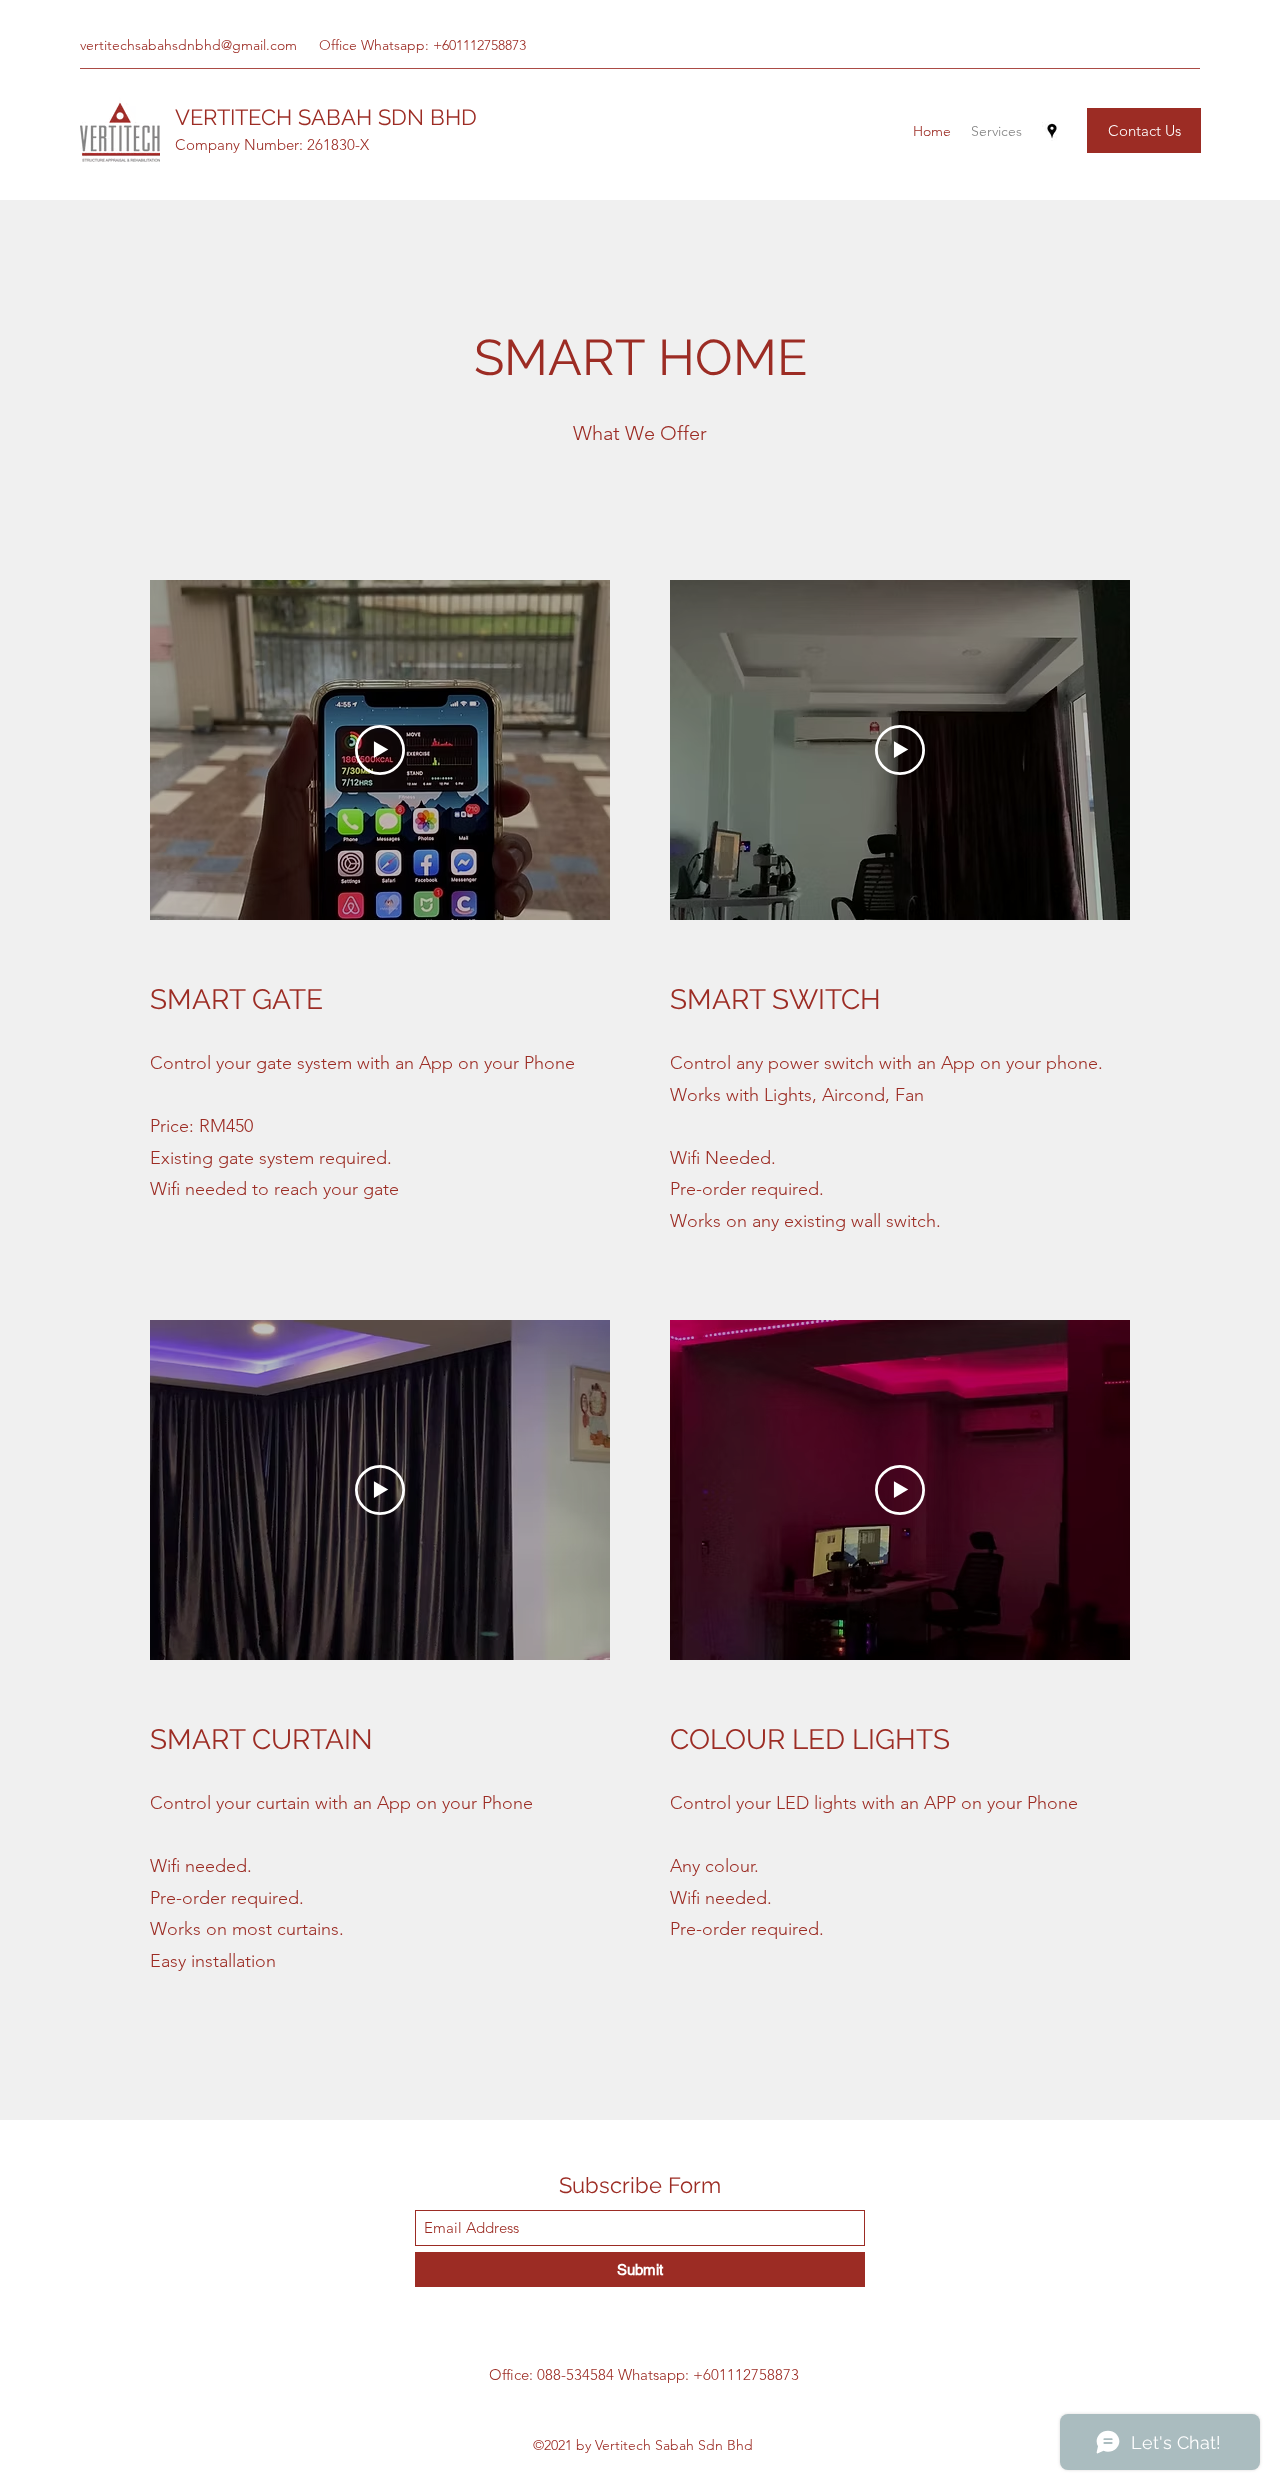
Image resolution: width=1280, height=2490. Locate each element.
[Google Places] (1052, 131)
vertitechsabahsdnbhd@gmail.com (188, 45)
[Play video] (380, 750)
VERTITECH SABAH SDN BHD (326, 117)
